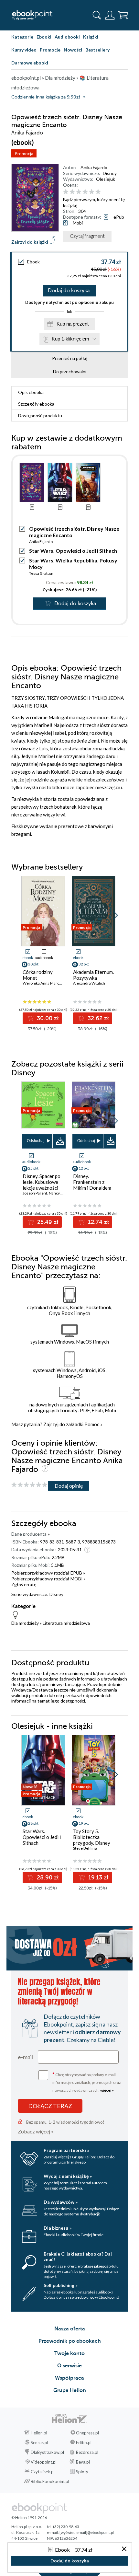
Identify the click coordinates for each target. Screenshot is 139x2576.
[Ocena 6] (98, 192)
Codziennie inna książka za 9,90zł (46, 97)
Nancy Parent (60, 1193)
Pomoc (92, 1424)
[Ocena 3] (79, 192)
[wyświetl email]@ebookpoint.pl (87, 2532)
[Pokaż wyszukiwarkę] (97, 15)
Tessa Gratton (41, 573)
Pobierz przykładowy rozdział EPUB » (48, 1573)
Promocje (50, 50)
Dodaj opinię (69, 1486)
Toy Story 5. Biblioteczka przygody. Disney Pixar (92, 1840)
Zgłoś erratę (24, 1584)
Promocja (24, 153)
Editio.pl (84, 2443)
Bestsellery (97, 50)
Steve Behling (85, 1848)
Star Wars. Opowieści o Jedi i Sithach (73, 551)
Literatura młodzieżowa (66, 1623)
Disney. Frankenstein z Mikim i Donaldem (92, 1182)
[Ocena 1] (66, 192)
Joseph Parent (35, 1193)
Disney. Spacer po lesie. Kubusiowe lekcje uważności (42, 1182)
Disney (110, 173)
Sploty (82, 2472)
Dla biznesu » (58, 2228)
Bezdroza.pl (87, 2452)
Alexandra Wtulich (89, 983)
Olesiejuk (106, 179)
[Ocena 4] (85, 192)
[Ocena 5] (92, 192)
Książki (91, 37)
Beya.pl (83, 2462)
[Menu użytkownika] (110, 15)
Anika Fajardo (94, 167)
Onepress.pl (87, 2433)
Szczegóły (36, 404)
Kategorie (22, 37)
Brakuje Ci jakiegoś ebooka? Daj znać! (78, 2257)
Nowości (73, 50)
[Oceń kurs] (29, 1485)
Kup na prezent (73, 324)
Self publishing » (61, 2285)
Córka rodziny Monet (38, 975)
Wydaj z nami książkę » (68, 2176)
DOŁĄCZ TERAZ (50, 2106)
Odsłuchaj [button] (36, 1141)
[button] (115, 915)
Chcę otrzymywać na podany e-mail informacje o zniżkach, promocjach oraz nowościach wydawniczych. (87, 2082)
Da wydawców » (61, 2202)
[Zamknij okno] (124, 2549)
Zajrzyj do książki (30, 242)
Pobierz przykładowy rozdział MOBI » (48, 1579)
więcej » (107, 2090)
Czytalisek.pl (43, 2472)
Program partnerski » (66, 2150)
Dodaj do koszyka (69, 291)
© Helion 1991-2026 (29, 2518)
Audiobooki (67, 37)
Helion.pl (39, 2433)
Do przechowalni (70, 371)
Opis (31, 392)
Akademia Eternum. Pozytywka (93, 975)
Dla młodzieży (25, 1623)
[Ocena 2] (72, 192)
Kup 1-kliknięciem (70, 339)
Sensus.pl (39, 2443)
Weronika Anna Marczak (44, 983)
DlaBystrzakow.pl (47, 2452)
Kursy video (24, 50)
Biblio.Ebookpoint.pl (50, 2481)
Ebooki (44, 37)
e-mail (25, 2057)
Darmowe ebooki (30, 63)
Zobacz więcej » (36, 2131)
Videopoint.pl (44, 2462)
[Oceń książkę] (95, 192)
